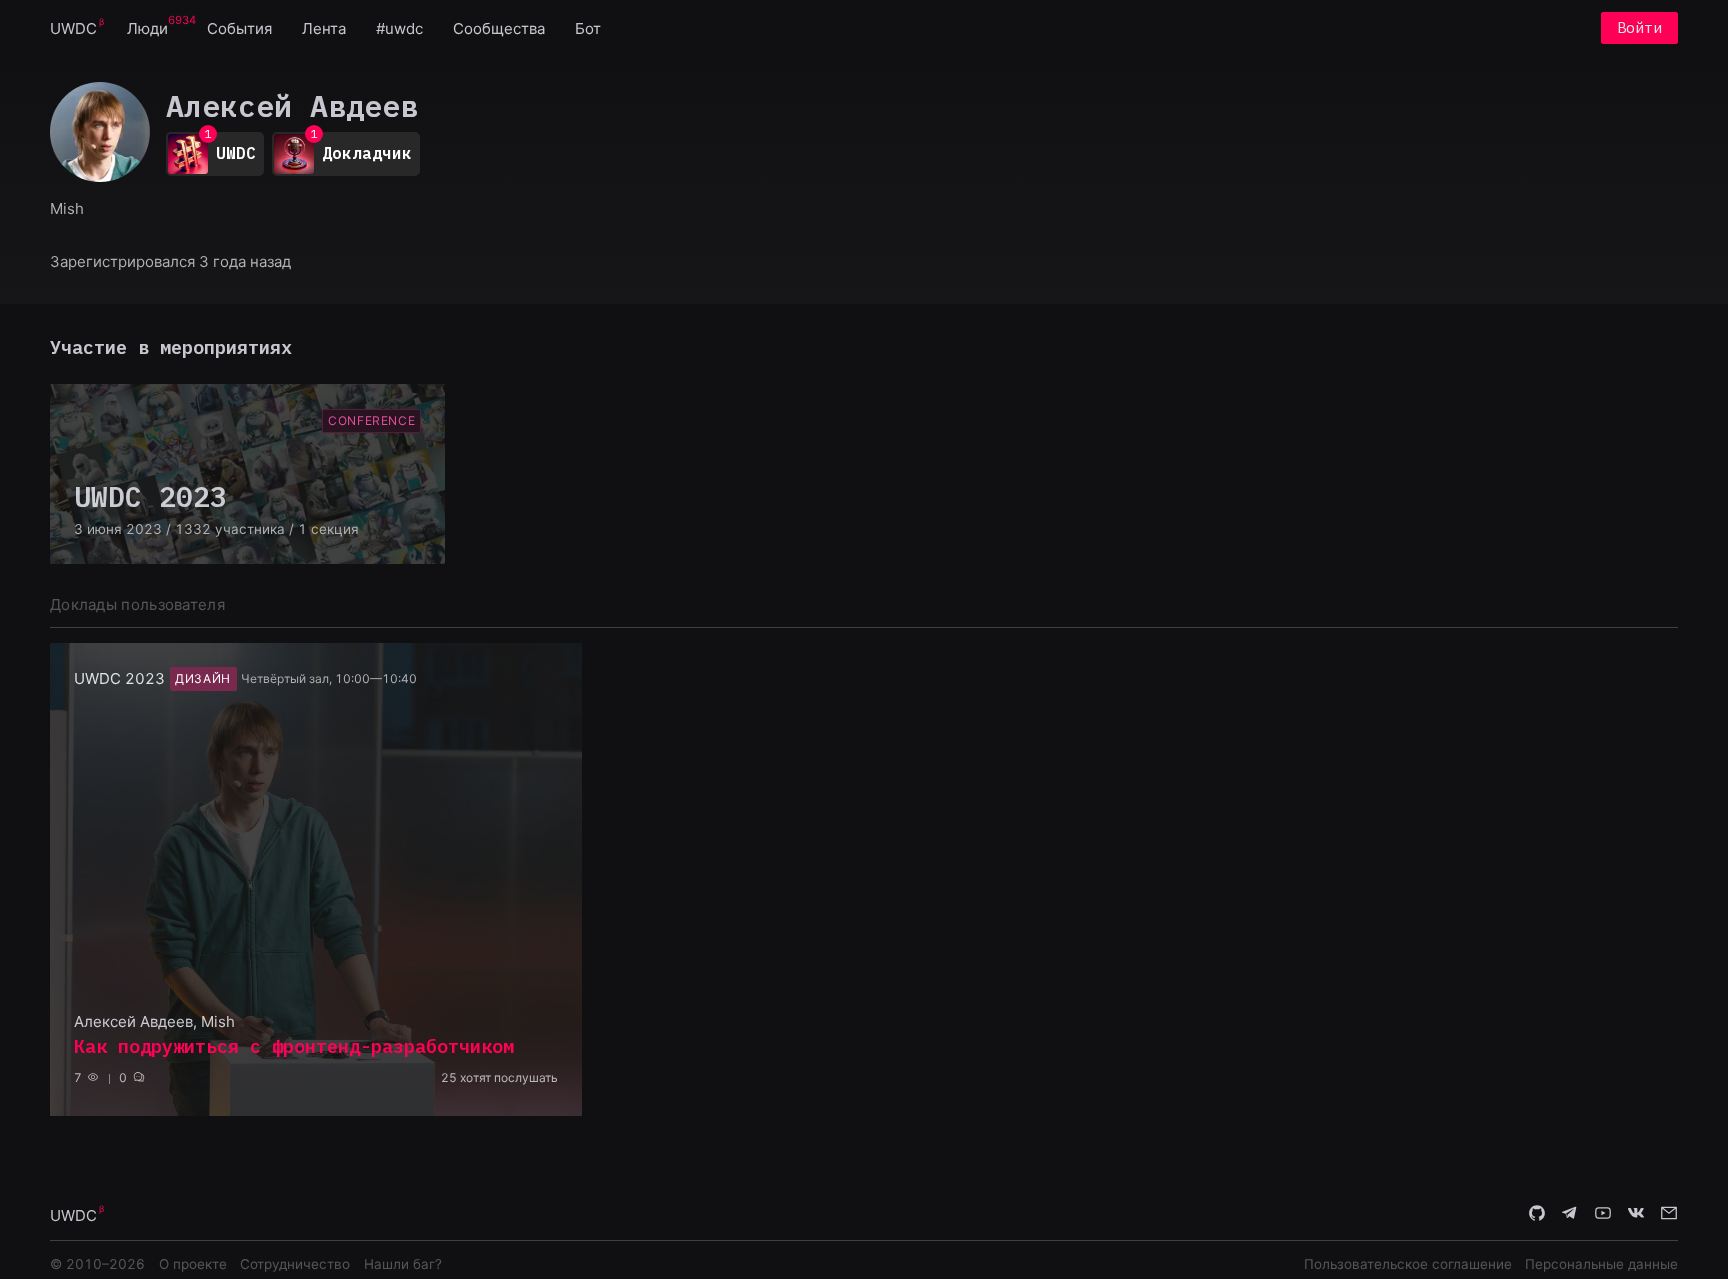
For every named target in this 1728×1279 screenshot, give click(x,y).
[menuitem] (73, 27)
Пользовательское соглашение (1408, 1264)
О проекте (193, 1264)
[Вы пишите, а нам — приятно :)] (1669, 1214)
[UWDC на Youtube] (1603, 1214)
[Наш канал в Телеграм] (1570, 1214)
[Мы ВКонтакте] (1636, 1214)
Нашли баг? (403, 1264)
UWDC (73, 28)
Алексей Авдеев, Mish (154, 1021)
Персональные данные (1601, 1264)
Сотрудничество (295, 1264)
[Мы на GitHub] (1537, 1214)
